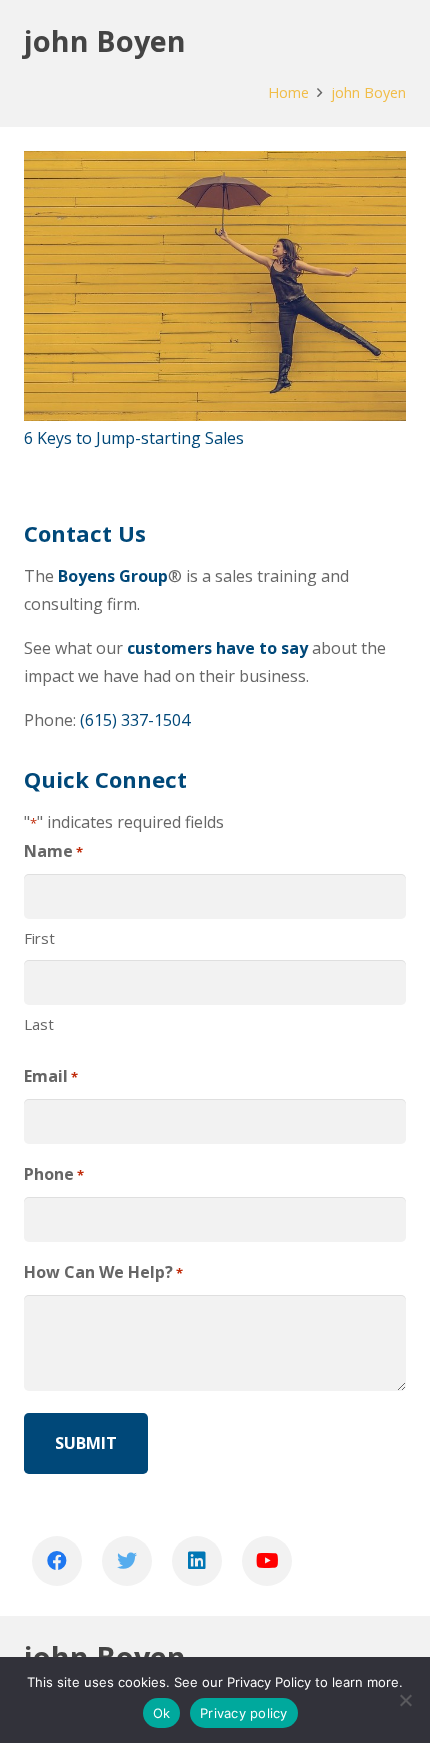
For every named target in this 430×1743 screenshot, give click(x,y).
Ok (162, 1713)
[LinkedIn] (197, 1561)
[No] (405, 1700)
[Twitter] (127, 1561)
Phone (54, 1174)
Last (39, 1024)
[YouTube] (267, 1561)
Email (51, 1076)
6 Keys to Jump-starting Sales (134, 438)
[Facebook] (57, 1561)
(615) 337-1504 (135, 720)
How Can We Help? (103, 1272)
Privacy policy (244, 1713)
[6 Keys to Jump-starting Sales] (215, 286)
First (39, 938)
